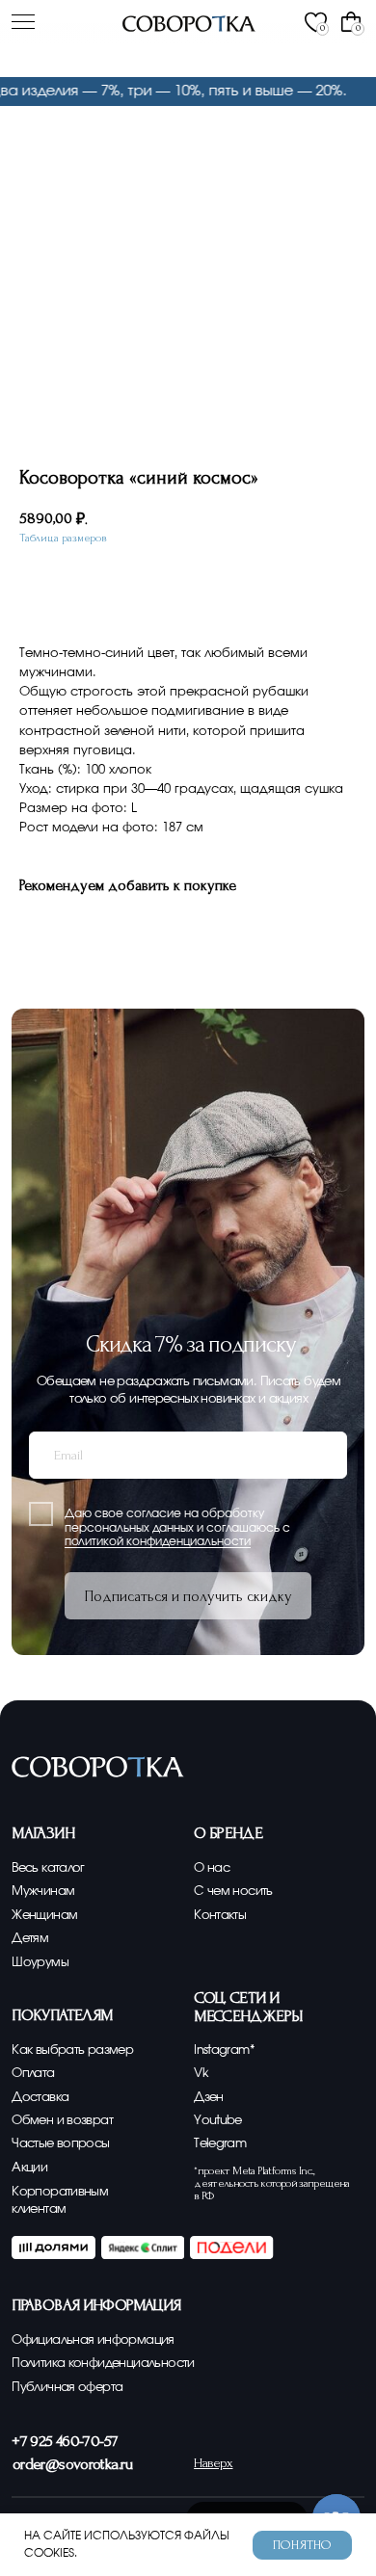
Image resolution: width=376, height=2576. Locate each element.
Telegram (220, 2143)
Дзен (209, 2097)
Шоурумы (40, 1962)
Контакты (220, 1915)
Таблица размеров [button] (63, 538)
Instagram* (224, 2050)
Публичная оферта (67, 2387)
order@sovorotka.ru (73, 2464)
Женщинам (44, 1915)
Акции (29, 2168)
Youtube (218, 2120)
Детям (30, 1938)
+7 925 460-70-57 (65, 2441)
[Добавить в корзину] (161, 591)
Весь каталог (48, 1868)
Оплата (33, 2073)
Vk (201, 2073)
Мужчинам (43, 1891)
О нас (212, 1868)
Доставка (40, 2097)
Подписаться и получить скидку (188, 1596)
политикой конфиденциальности (158, 1541)
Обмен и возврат (62, 2120)
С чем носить (233, 1891)
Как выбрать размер (72, 2050)
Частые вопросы (60, 2143)
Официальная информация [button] (93, 2340)
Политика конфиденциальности (103, 2363)
